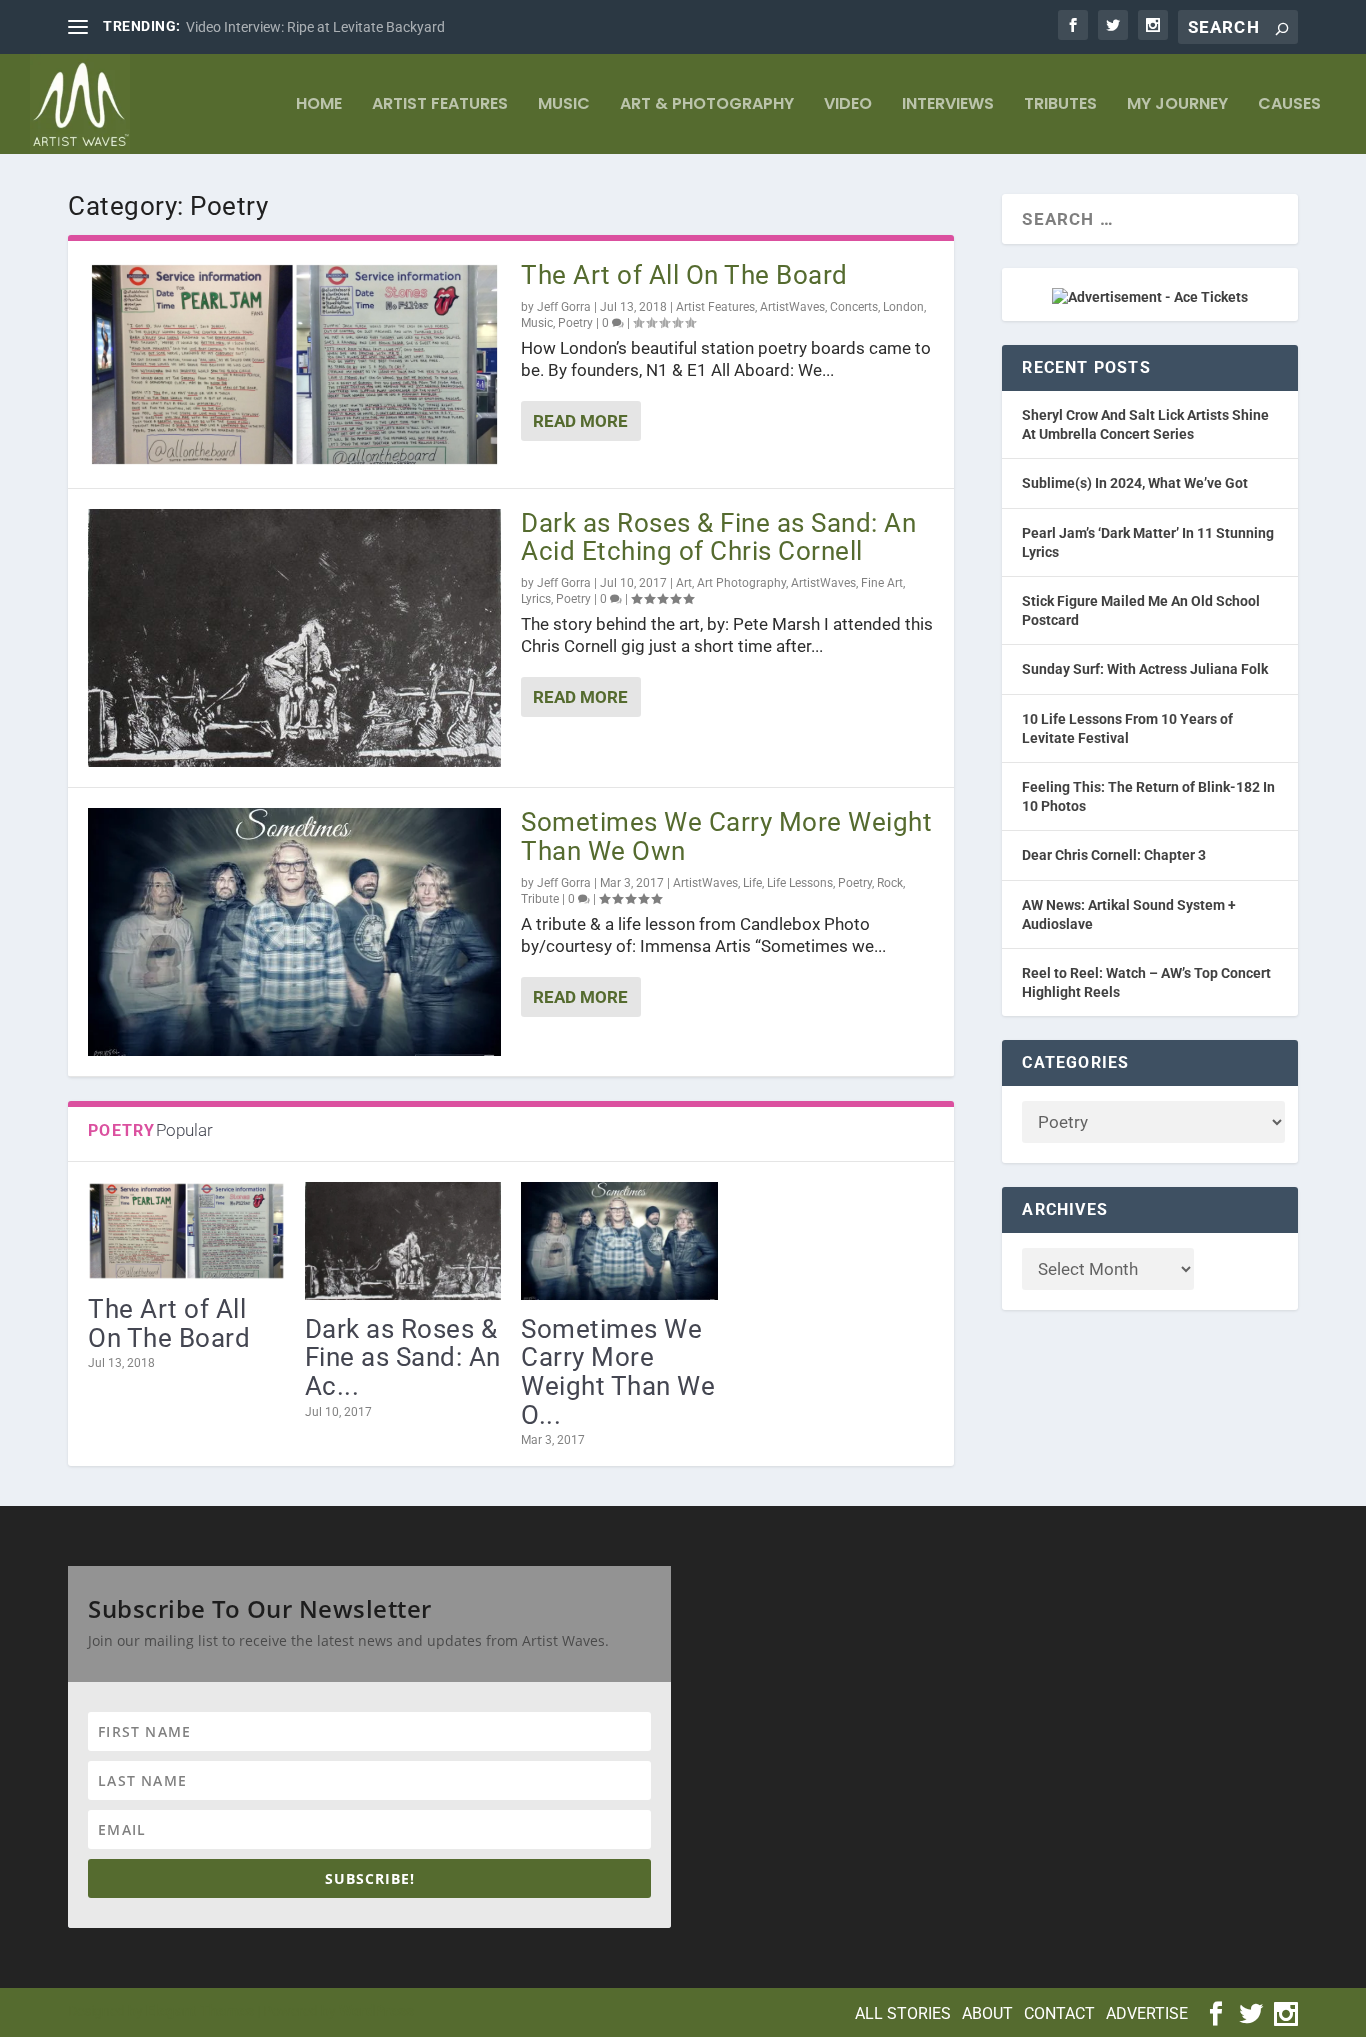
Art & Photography (707, 105)
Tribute (540, 899)
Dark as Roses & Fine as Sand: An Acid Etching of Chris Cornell (718, 537)
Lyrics (536, 599)
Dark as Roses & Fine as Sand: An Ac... (403, 1357)
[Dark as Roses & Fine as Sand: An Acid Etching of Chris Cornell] (294, 638)
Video (848, 105)
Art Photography (741, 583)
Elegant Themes (200, 2011)
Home (319, 105)
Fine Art (882, 583)
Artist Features (440, 105)
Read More (580, 421)
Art (684, 583)
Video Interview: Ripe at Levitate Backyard (315, 27)
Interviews (948, 105)
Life (752, 883)
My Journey (1177, 105)
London (903, 307)
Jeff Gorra (564, 307)
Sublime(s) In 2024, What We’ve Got (1135, 483)
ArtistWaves (792, 307)
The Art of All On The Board (684, 275)
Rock (890, 883)
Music (564, 105)
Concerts (854, 307)
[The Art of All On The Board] (294, 364)
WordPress (376, 2011)
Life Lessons (800, 883)
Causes (1289, 105)
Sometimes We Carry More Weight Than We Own (726, 836)
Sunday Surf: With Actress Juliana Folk (1145, 669)
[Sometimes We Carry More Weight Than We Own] (294, 932)
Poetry (575, 323)
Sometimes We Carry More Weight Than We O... (618, 1372)
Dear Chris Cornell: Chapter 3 (1114, 855)
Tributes (1060, 105)
